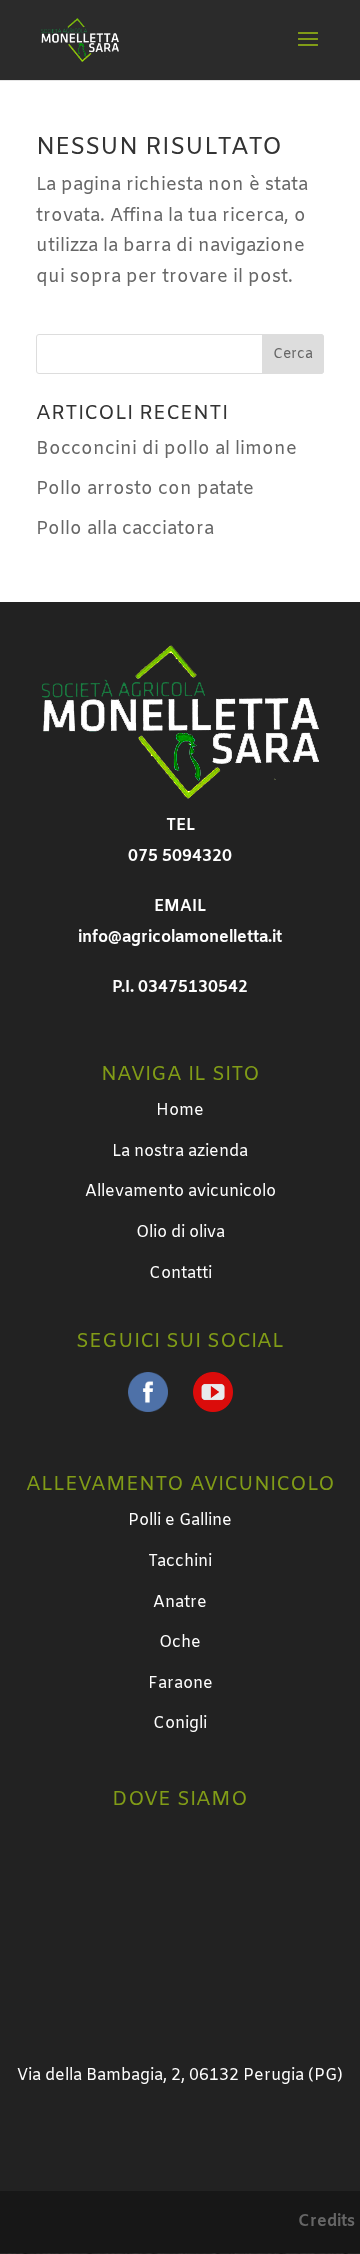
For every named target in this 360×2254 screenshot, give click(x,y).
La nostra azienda (180, 1151)
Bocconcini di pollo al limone (166, 449)
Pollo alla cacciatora (125, 529)
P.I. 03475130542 (180, 987)
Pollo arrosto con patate (145, 489)
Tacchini (180, 1561)
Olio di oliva (180, 1232)
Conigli (180, 1723)
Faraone (180, 1683)
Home (180, 1110)
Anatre (180, 1602)
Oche (180, 1642)
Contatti (180, 1273)
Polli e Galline (180, 1520)
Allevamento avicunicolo (180, 1191)
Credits (326, 2221)
